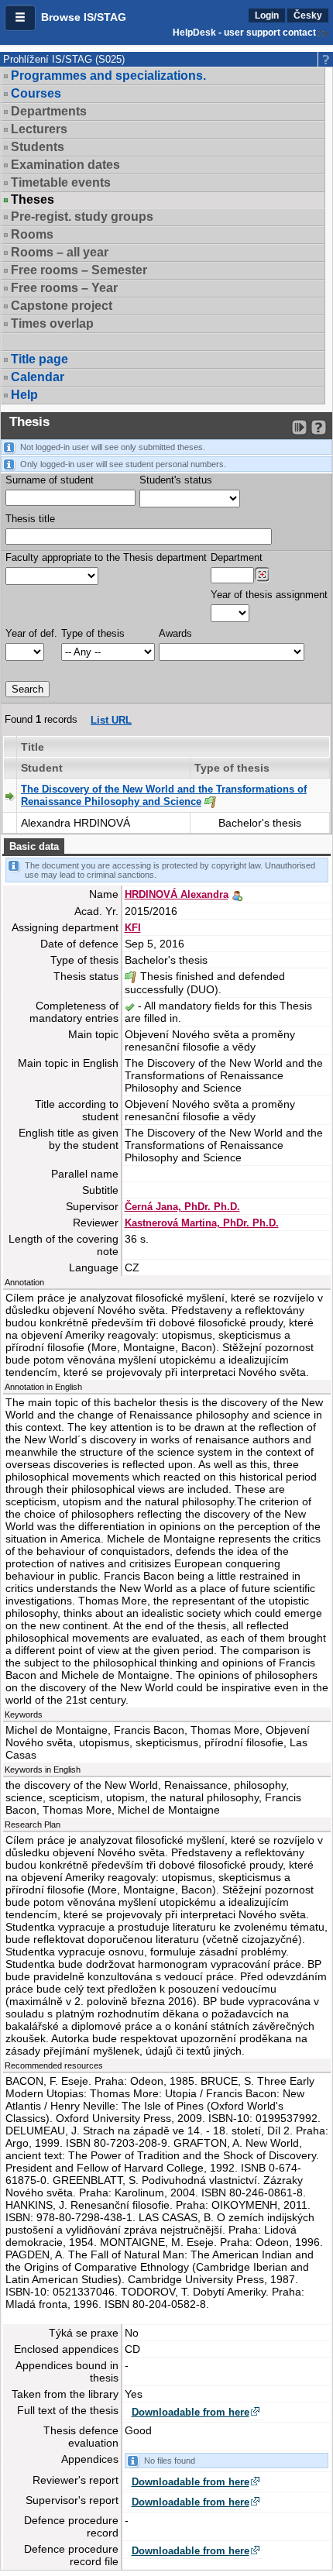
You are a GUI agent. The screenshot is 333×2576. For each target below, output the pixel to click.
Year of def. (31, 633)
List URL (111, 720)
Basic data (34, 846)
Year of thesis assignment (269, 595)
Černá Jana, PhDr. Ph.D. (182, 1207)
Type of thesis (93, 633)
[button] (20, 18)
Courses (36, 93)
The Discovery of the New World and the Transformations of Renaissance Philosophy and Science (164, 795)
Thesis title (30, 519)
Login (267, 15)
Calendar (38, 377)
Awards (175, 633)
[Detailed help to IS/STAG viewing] (319, 427)
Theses (33, 200)
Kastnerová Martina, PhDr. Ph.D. (202, 1223)
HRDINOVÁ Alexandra (177, 894)
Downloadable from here (191, 2412)
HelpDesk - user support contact (244, 33)
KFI (133, 928)
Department (237, 557)
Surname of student (50, 480)
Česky (308, 15)
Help (24, 395)
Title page (39, 359)
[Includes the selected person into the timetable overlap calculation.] (237, 894)
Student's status (176, 480)
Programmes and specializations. (108, 76)
